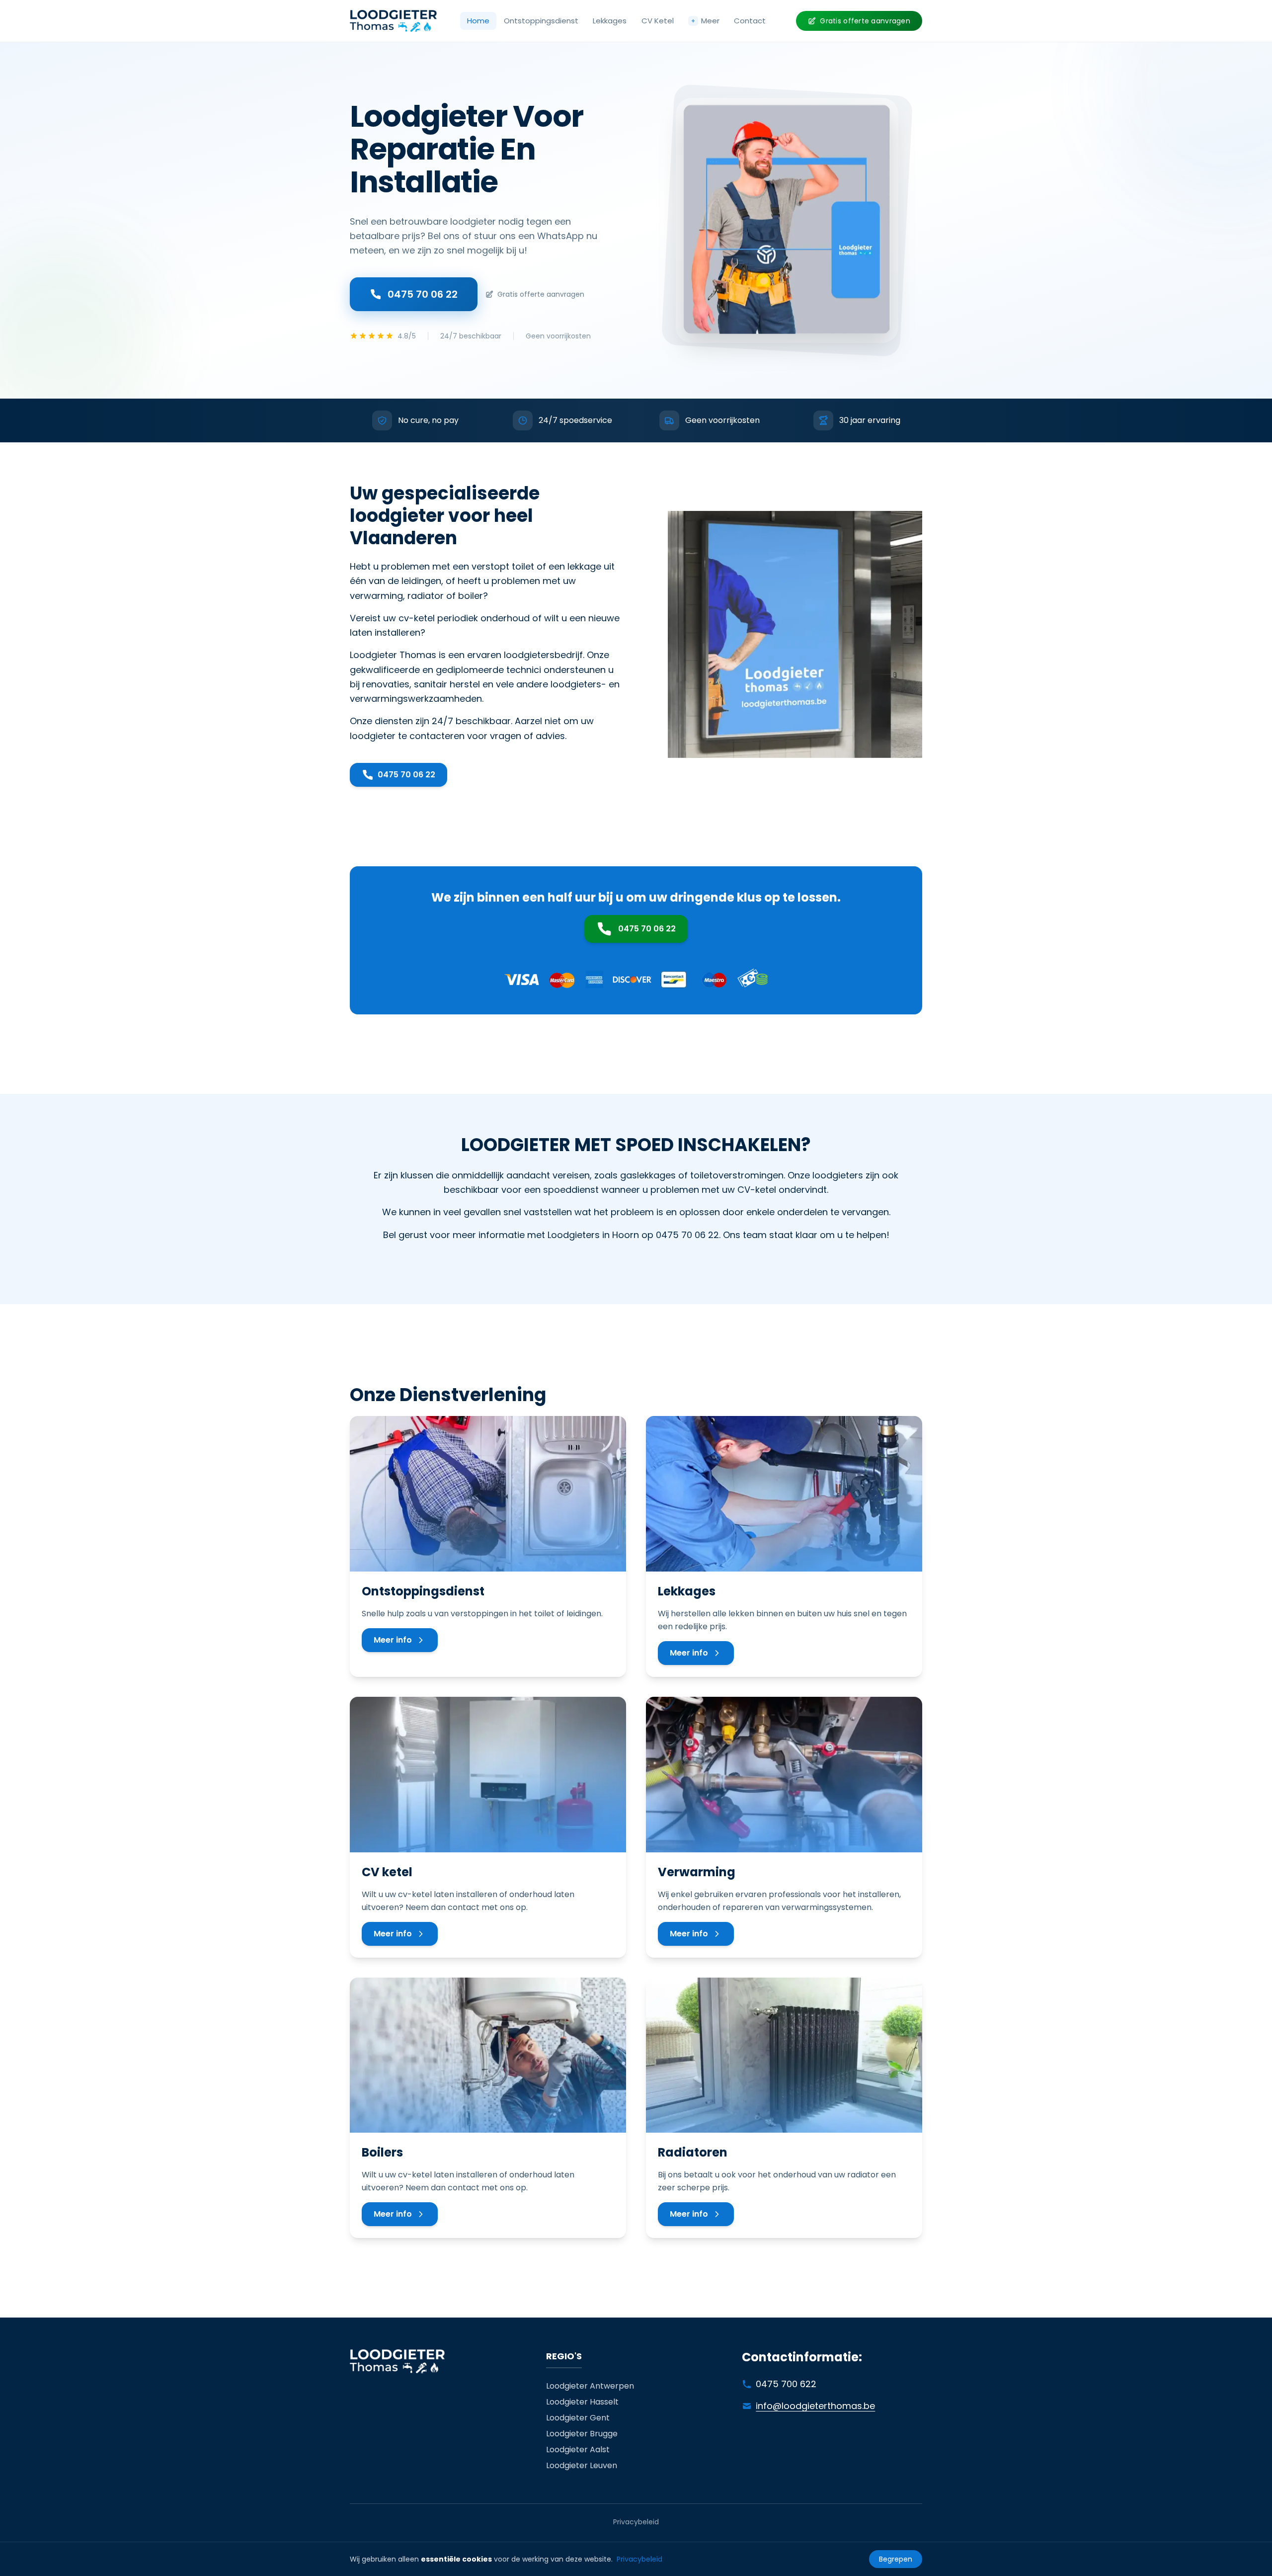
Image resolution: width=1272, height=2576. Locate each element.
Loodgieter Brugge (582, 2434)
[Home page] (393, 21)
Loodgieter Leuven (582, 2465)
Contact (750, 21)
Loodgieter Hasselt (582, 2402)
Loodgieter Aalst (578, 2450)
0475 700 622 (786, 2384)
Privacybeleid (636, 2522)
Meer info (393, 1640)
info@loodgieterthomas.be (815, 2406)
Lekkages (610, 21)
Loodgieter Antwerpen (590, 2386)
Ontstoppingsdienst (541, 21)
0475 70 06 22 (423, 294)
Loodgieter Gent (578, 2418)
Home (478, 21)
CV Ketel (658, 21)
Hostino (709, 1257)
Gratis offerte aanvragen (865, 21)
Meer (705, 21)
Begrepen (896, 2559)
